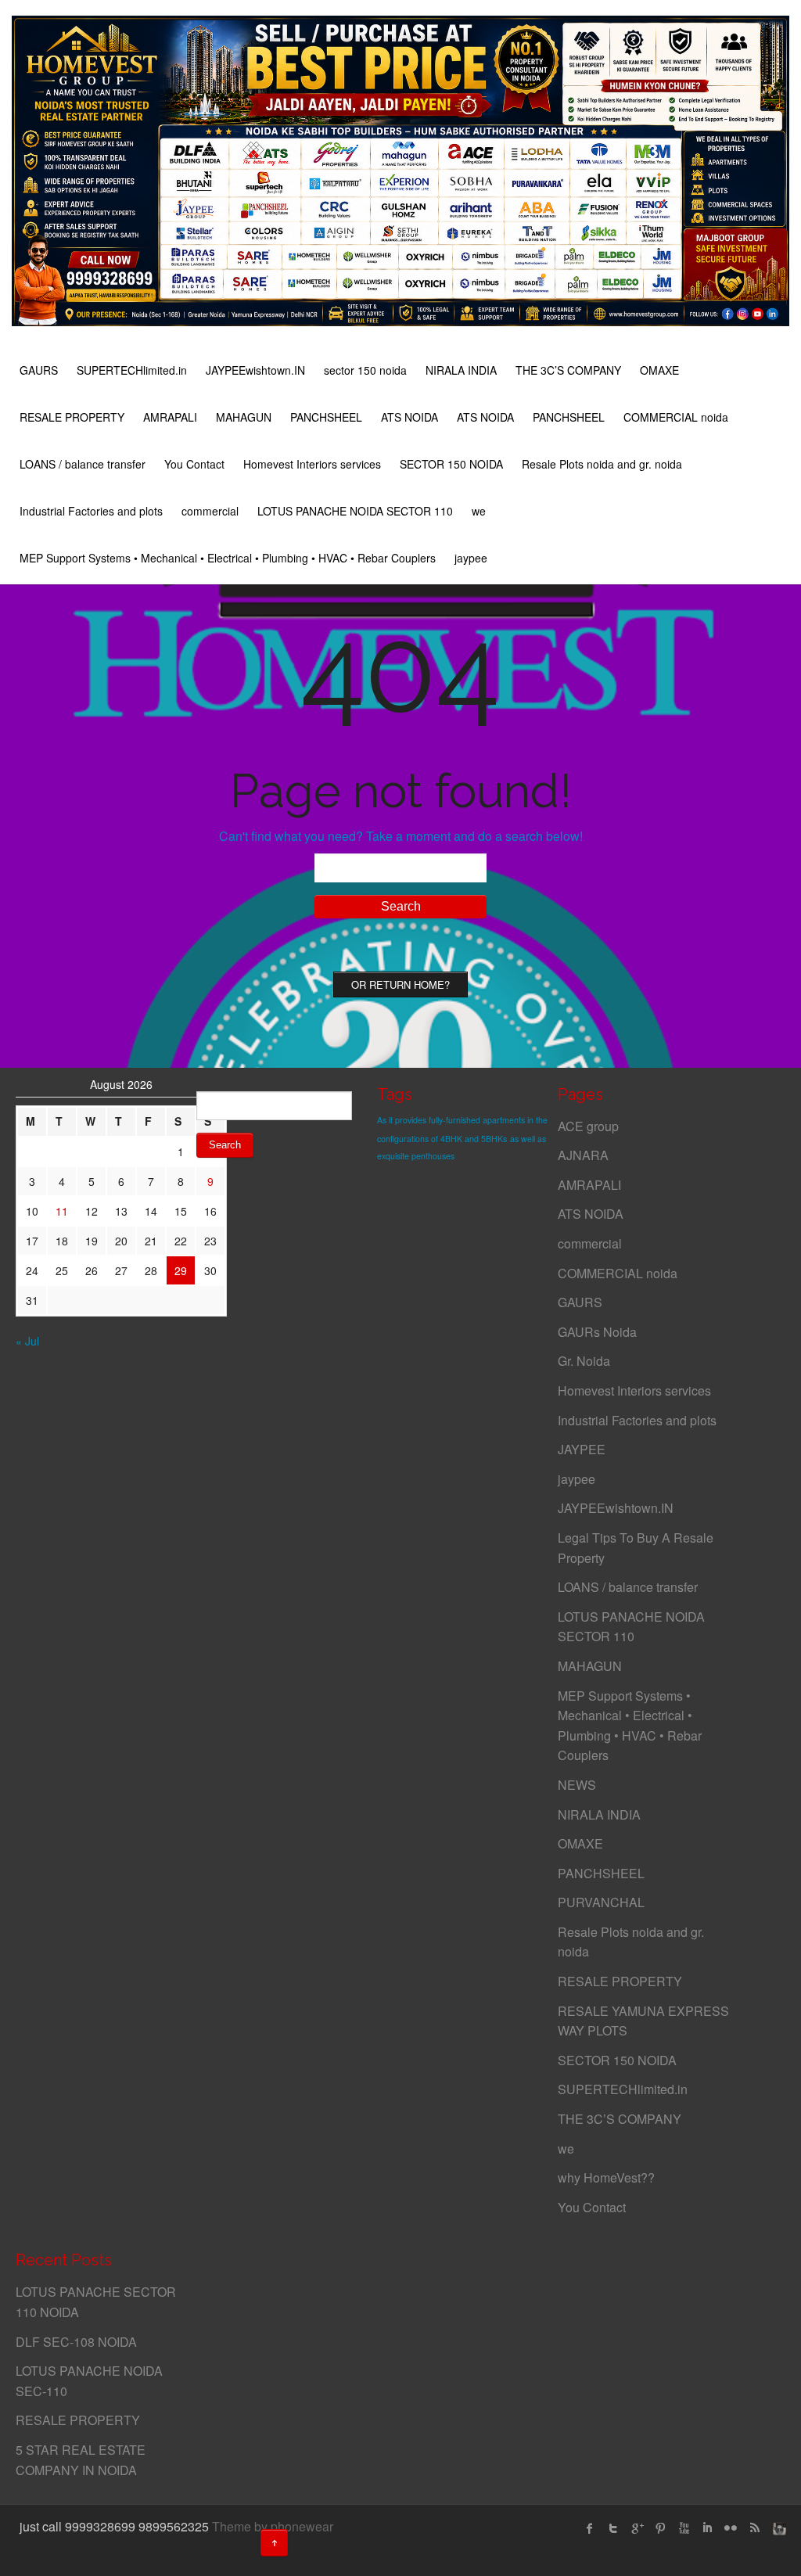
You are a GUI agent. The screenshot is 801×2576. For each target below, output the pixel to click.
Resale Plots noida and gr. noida (602, 464)
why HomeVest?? (606, 2177)
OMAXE (659, 370)
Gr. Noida (584, 1361)
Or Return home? (400, 984)
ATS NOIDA (409, 417)
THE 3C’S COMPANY (568, 370)
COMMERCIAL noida (676, 417)
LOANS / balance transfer (83, 464)
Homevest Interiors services (312, 464)
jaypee (471, 558)
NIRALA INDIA (461, 370)
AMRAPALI (170, 417)
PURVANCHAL (601, 1902)
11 (62, 1211)
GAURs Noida (597, 1332)
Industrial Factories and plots (91, 511)
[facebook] (590, 2528)
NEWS (577, 1785)
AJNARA (583, 1155)
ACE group (588, 1126)
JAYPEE (582, 1449)
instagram (778, 2528)
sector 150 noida (365, 370)
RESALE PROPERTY (72, 417)
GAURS (39, 370)
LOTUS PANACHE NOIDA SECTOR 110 (355, 511)
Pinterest (660, 2528)
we (479, 511)
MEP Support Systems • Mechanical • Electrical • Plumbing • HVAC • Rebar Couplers (228, 558)
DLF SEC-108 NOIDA (76, 2342)
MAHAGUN (244, 417)
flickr (731, 2528)
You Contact (194, 464)
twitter (613, 2528)
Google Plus (637, 2528)
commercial (210, 511)
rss (754, 2528)
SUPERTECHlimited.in (132, 370)
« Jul (27, 1341)
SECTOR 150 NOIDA (451, 464)
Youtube (684, 2528)
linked (707, 2528)
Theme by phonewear (273, 2526)
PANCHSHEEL (326, 417)
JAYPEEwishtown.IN (255, 370)
